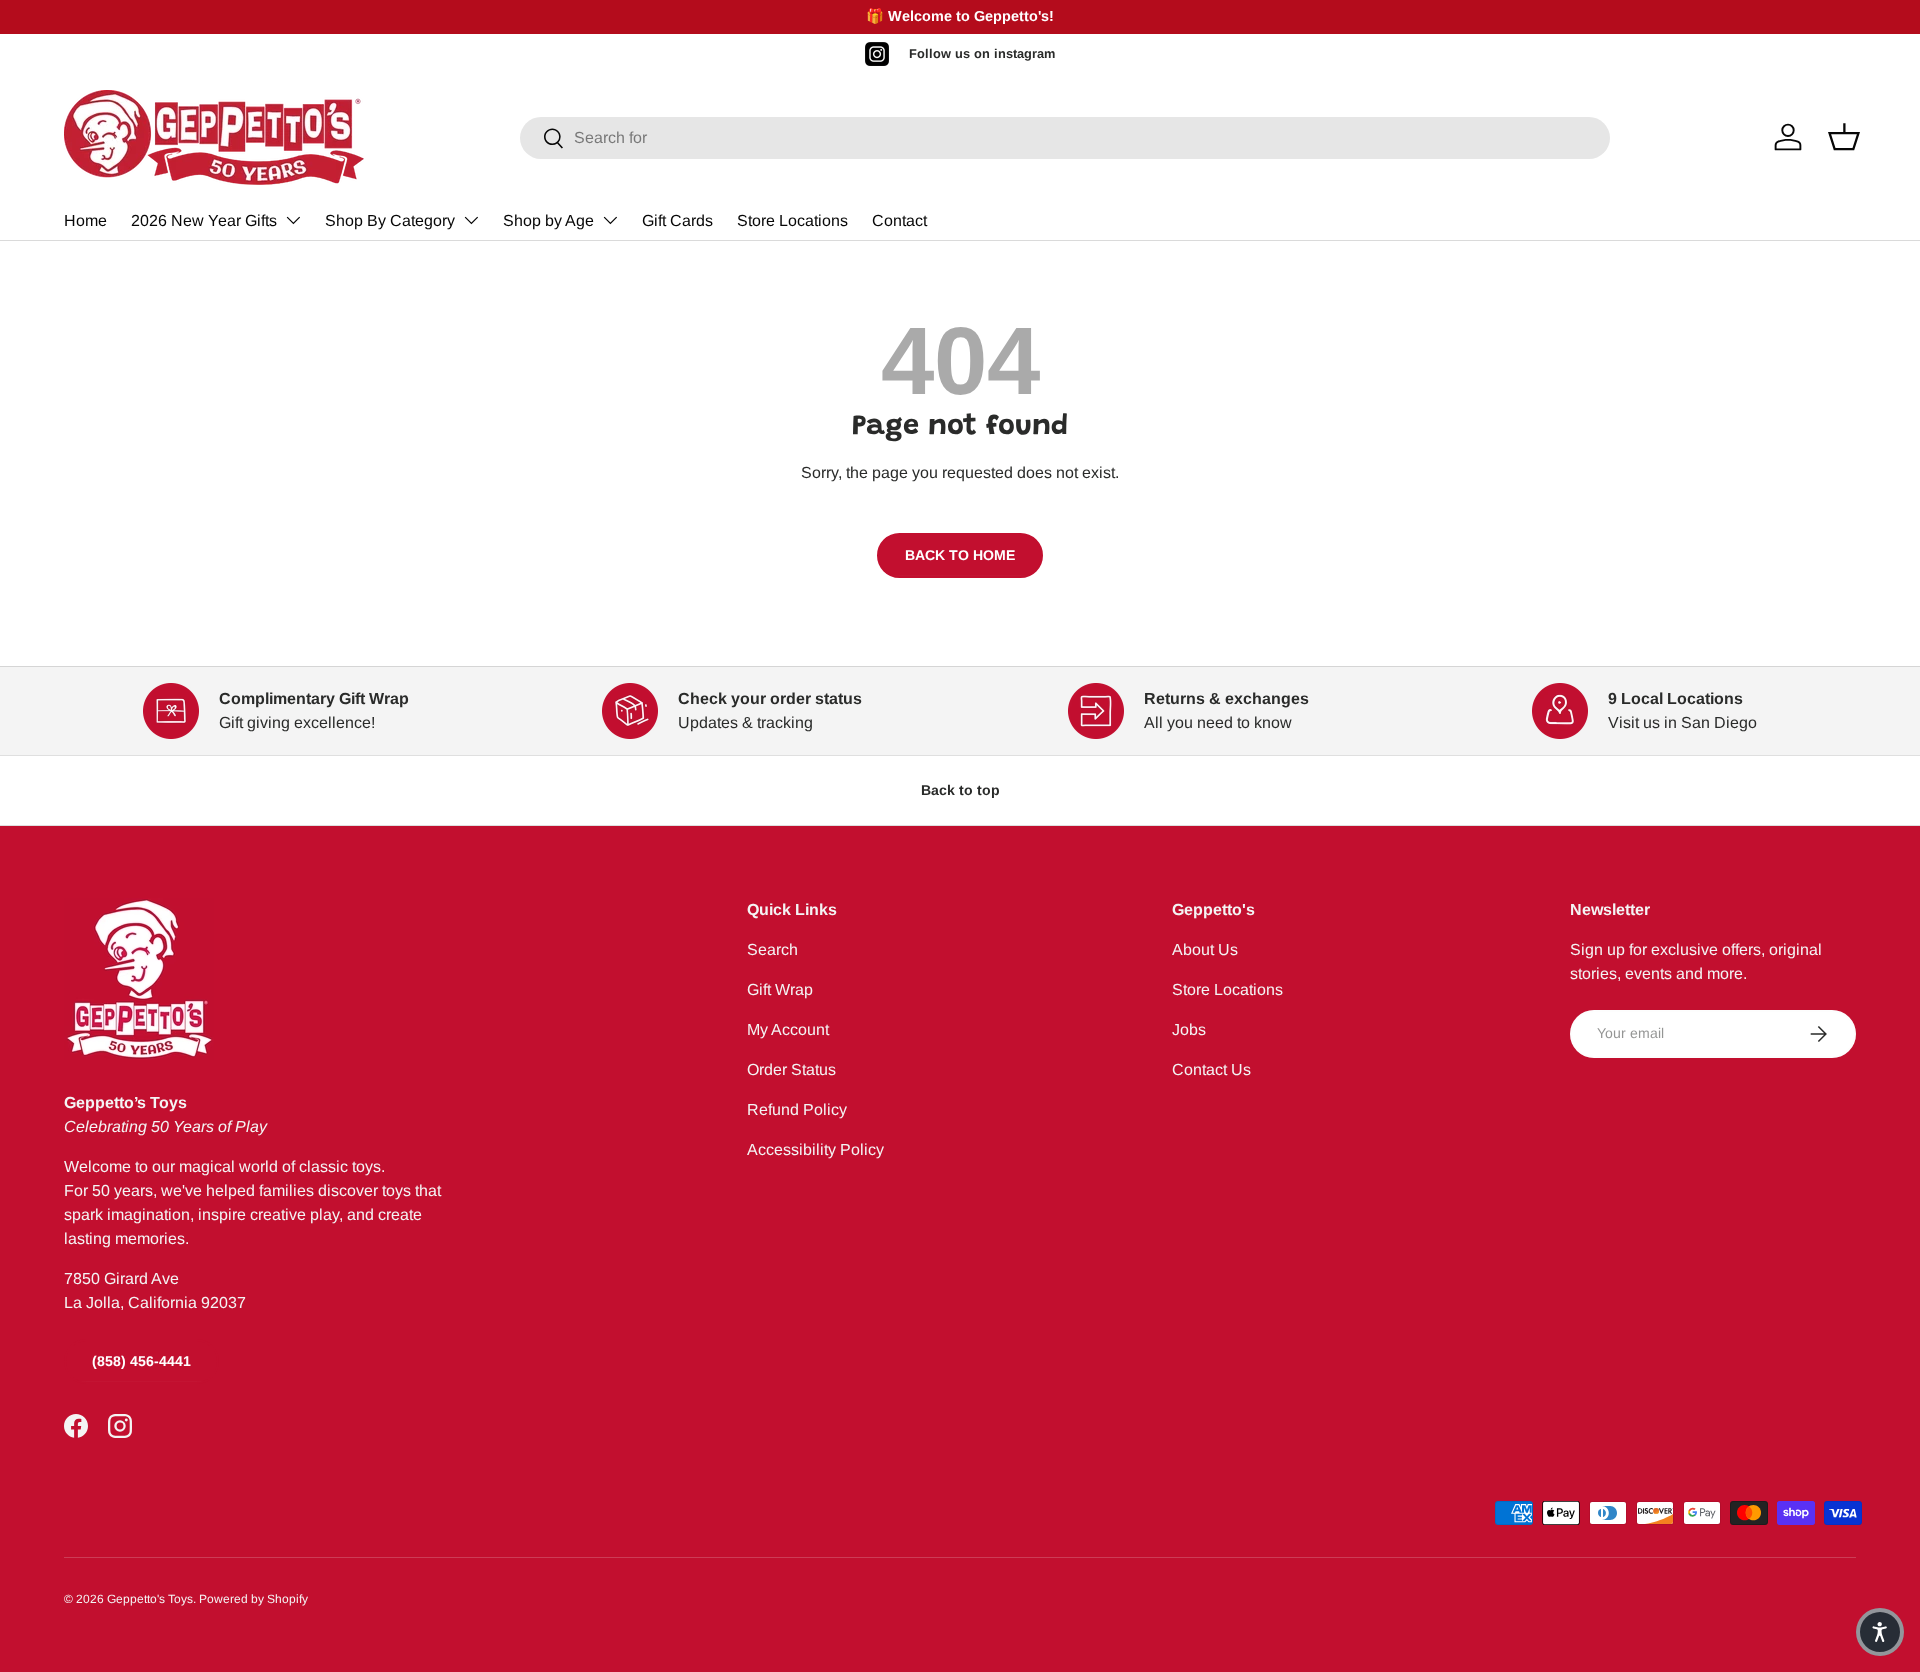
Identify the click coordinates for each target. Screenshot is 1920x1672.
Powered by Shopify (253, 1599)
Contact (899, 220)
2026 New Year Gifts (204, 220)
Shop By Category (390, 220)
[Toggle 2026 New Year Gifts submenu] (293, 220)
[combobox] (1065, 138)
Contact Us (1211, 1069)
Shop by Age (548, 220)
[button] (1880, 1632)
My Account (788, 1029)
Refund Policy (797, 1109)
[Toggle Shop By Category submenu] (471, 220)
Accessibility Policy (815, 1149)
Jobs (1189, 1029)
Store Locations (792, 220)
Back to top (960, 790)
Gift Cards (677, 220)
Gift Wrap (780, 989)
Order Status (791, 1069)
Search (772, 949)
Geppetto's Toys (150, 1599)
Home (85, 220)
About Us (1205, 949)
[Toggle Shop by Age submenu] (610, 220)
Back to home (960, 555)
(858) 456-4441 (141, 1361)
